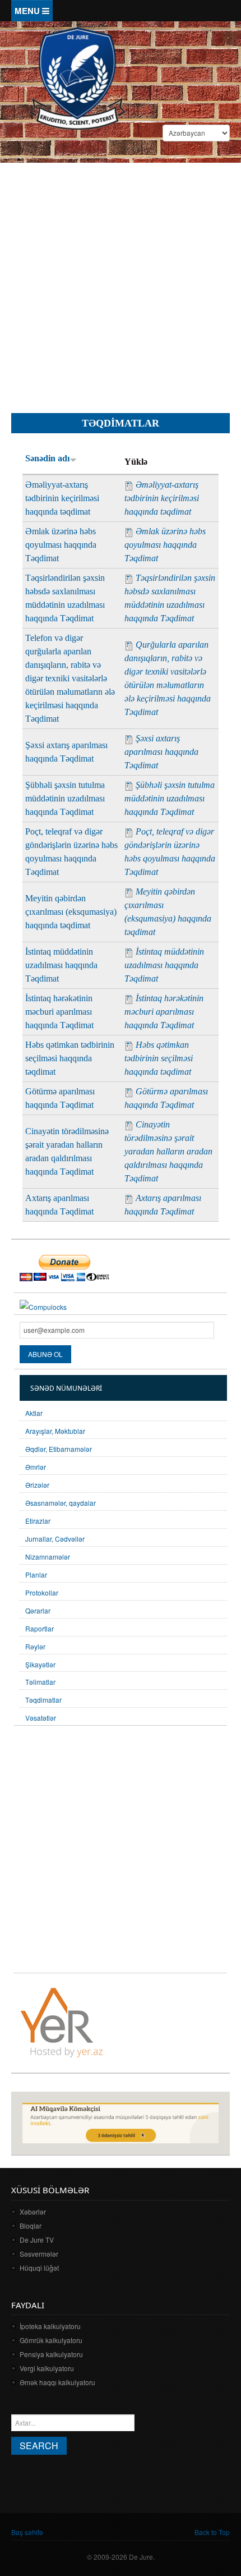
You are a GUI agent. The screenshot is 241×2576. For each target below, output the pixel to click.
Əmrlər (36, 1467)
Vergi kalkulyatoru (47, 2368)
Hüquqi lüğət (39, 2268)
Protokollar (42, 1592)
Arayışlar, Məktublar (55, 1431)
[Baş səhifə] (77, 77)
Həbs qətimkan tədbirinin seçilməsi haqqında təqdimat (70, 1058)
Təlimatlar (40, 1682)
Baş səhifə (27, 2532)
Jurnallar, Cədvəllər (55, 1539)
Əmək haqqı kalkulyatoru (57, 2382)
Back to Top (212, 2532)
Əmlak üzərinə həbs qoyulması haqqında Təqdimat (61, 545)
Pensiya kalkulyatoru (51, 2354)
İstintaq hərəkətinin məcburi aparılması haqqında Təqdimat (59, 1012)
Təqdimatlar (43, 1700)
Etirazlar (38, 1521)
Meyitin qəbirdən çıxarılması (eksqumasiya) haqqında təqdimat (71, 912)
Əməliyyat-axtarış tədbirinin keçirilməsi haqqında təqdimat (62, 498)
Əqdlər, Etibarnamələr (59, 1449)
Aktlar (34, 1413)
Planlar (36, 1575)
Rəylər (35, 1646)
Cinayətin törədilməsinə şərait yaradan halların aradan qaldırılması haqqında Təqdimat (168, 1151)
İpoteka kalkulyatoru (50, 2326)
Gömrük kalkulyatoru (51, 2340)
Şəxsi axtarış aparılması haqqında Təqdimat (161, 752)
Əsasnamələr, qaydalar (61, 1503)
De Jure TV (37, 2240)
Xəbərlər (33, 2211)
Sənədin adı (47, 458)
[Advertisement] (121, 279)
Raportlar (40, 1628)
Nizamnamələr (48, 1557)
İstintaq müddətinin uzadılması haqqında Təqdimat (61, 965)
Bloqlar (31, 2226)
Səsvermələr (39, 2254)
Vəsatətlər (41, 1718)
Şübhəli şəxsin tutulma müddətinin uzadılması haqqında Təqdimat (65, 798)
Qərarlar (38, 1610)
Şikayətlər (40, 1664)
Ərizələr (37, 1485)
